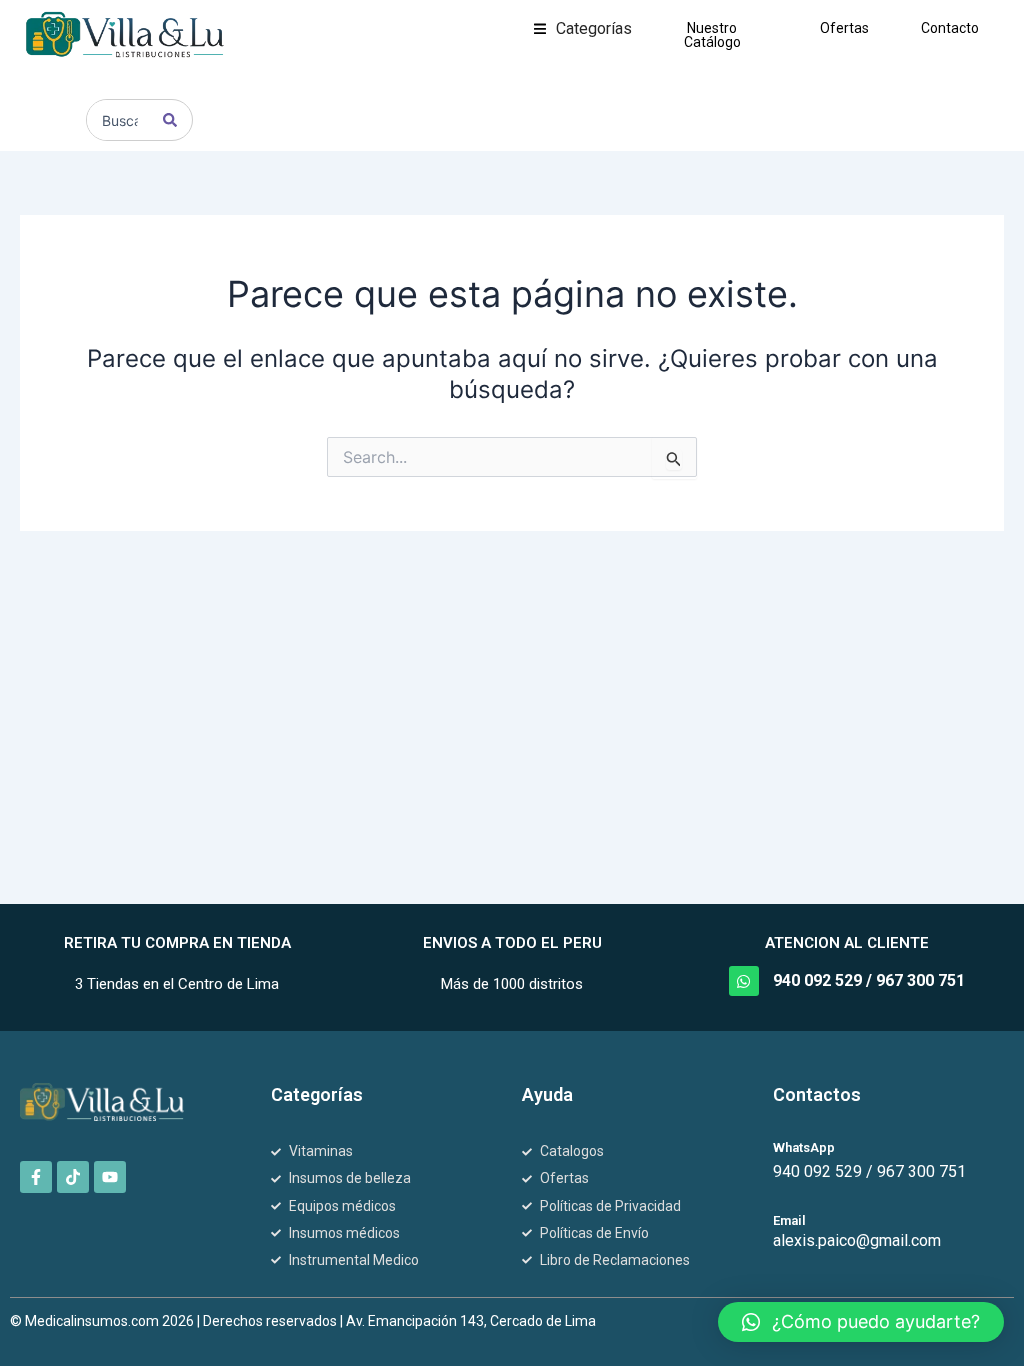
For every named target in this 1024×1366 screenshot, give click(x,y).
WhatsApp (804, 1147)
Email (789, 1220)
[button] (583, 29)
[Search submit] (170, 120)
